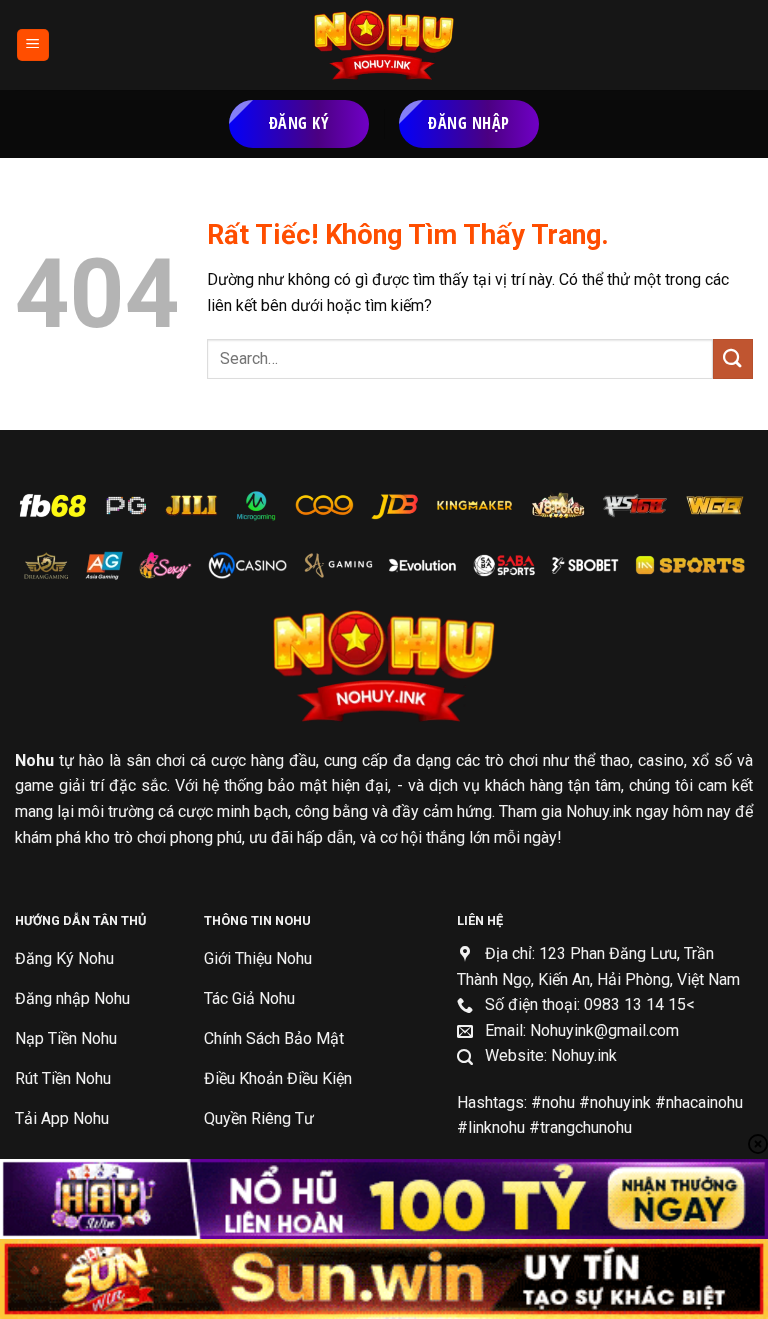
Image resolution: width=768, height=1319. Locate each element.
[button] (33, 45)
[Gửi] (733, 358)
